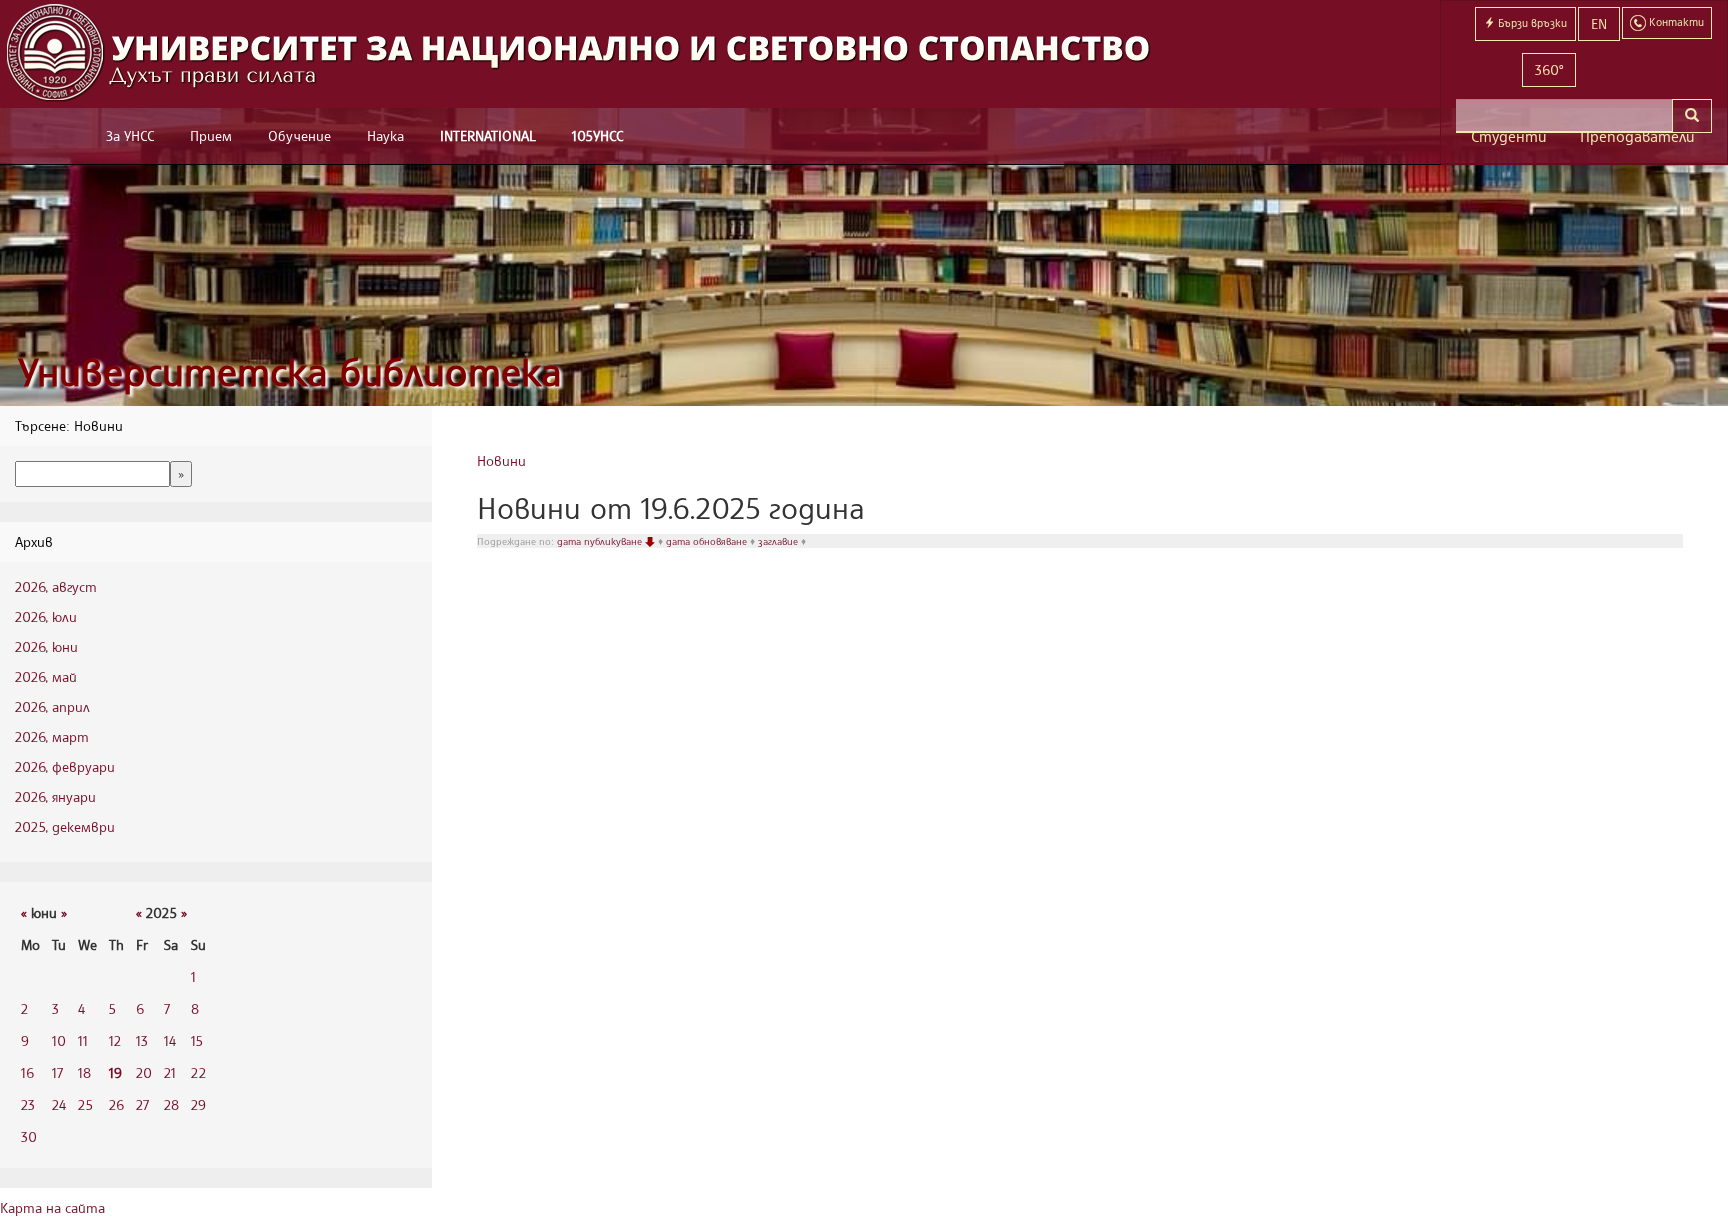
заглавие (779, 541)
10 (59, 1040)
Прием (211, 135)
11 (83, 1040)
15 (197, 1040)
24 (59, 1104)
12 (115, 1040)
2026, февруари (65, 766)
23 (28, 1104)
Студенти (1509, 136)
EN (1599, 23)
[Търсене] (1692, 116)
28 (171, 1104)
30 (29, 1136)
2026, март (52, 736)
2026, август (56, 586)
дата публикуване (601, 541)
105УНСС (597, 135)
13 (142, 1040)
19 (115, 1072)
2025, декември (65, 826)
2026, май (46, 676)
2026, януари (55, 796)
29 (198, 1104)
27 (142, 1104)
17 (57, 1072)
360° (1549, 69)
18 (84, 1072)
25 (85, 1104)
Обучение (299, 135)
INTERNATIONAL (488, 135)
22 (198, 1072)
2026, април (52, 706)
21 (170, 1072)
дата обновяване (708, 541)
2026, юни (46, 646)
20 (144, 1072)
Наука (385, 135)
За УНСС (130, 135)
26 (116, 1104)
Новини (501, 460)
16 (27, 1072)
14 (170, 1040)
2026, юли (46, 616)
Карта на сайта (52, 1207)
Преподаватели (1637, 136)
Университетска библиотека (290, 371)
